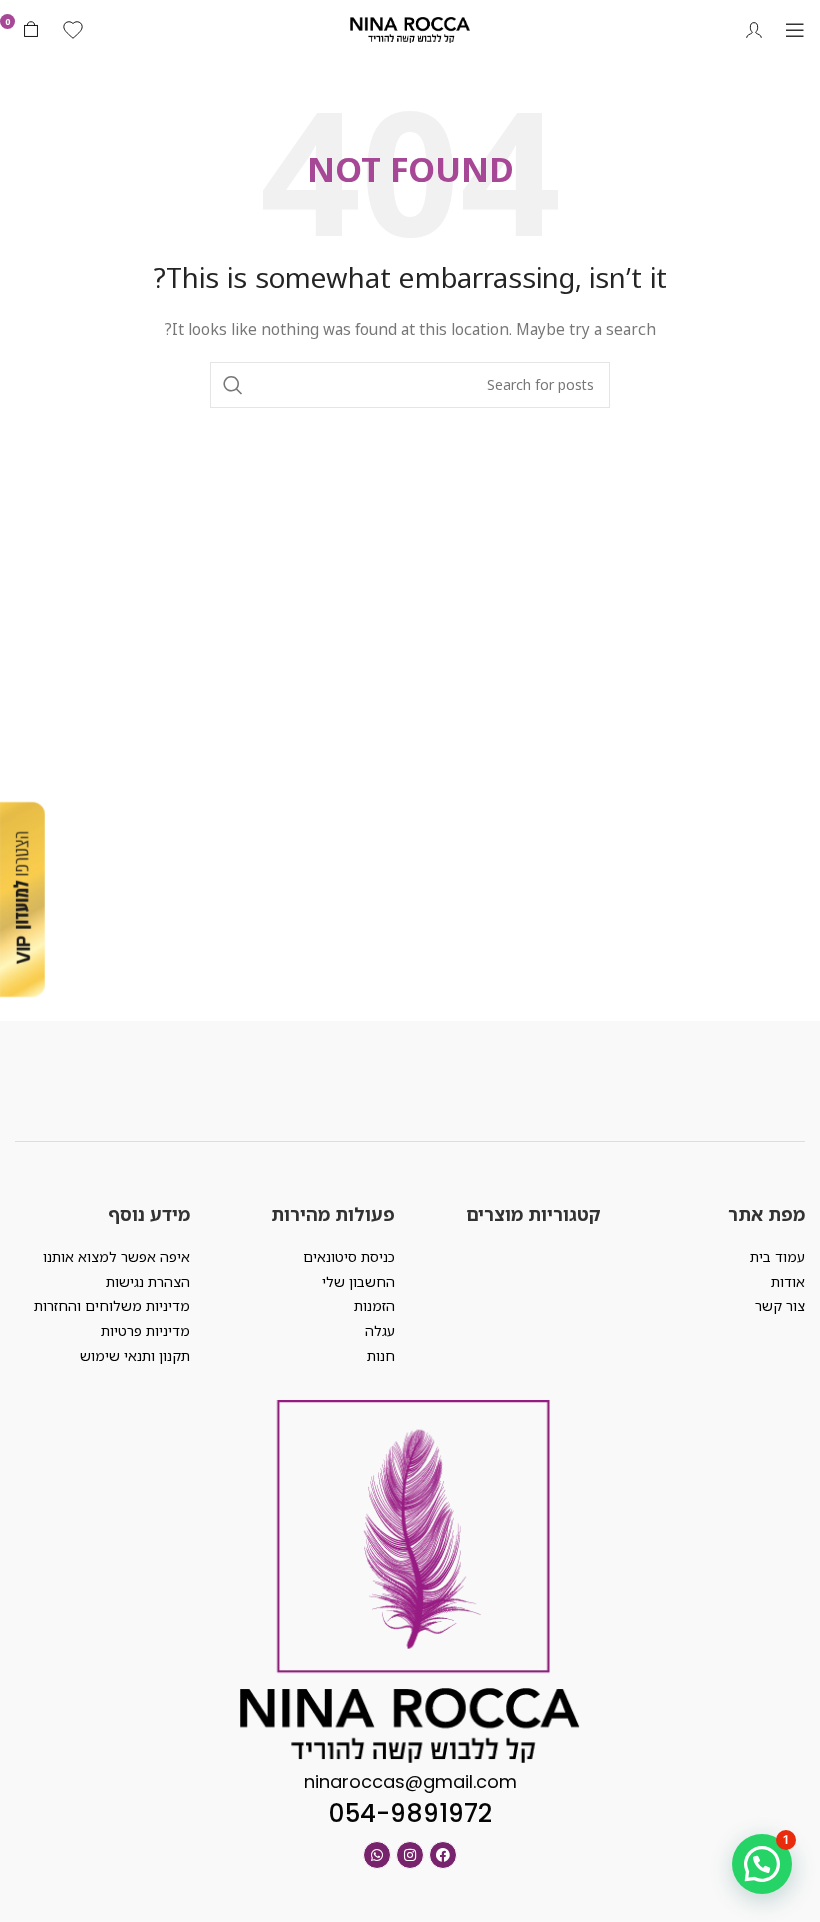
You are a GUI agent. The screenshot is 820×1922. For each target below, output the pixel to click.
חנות (381, 1355)
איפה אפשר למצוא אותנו (116, 1256)
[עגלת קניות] (31, 30)
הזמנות (374, 1305)
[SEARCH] (233, 385)
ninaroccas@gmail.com (410, 1781)
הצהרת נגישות (148, 1281)
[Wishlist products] (73, 30)
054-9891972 (410, 1813)
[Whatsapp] (377, 1855)
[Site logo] (410, 28)
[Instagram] (410, 1855)
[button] (762, 1864)
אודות (788, 1281)
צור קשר (780, 1305)
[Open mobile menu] (795, 30)
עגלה (380, 1330)
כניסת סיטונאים (349, 1256)
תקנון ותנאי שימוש (135, 1355)
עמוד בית (777, 1256)
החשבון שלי (358, 1281)
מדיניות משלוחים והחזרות (112, 1305)
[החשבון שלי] (754, 30)
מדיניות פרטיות (145, 1330)
